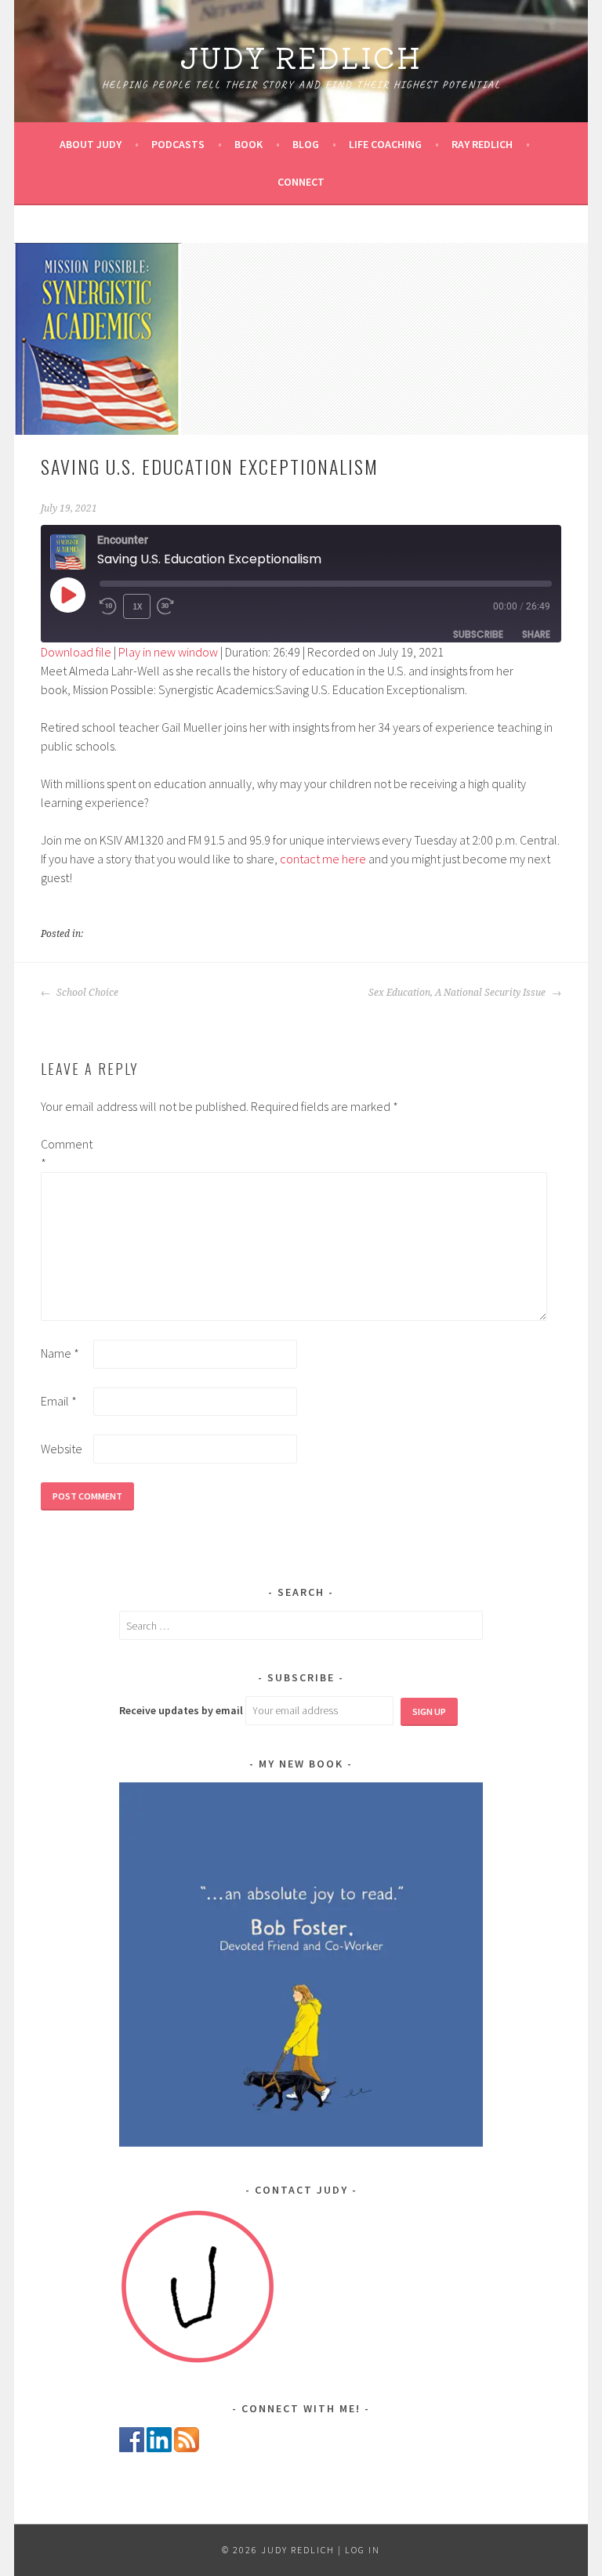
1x (137, 606)
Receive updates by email (181, 1710)
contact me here (323, 859)
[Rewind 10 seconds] (108, 606)
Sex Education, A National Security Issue (458, 993)
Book (248, 144)
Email (59, 1401)
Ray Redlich (482, 144)
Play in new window (168, 652)
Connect (301, 182)
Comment (66, 1153)
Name (60, 1353)
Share (536, 634)
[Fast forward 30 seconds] (169, 606)
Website (62, 1449)
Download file (76, 652)
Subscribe (478, 634)
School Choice (86, 993)
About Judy (91, 144)
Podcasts (178, 144)
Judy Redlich (301, 56)
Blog (306, 144)
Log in (363, 2550)
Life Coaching (385, 144)
